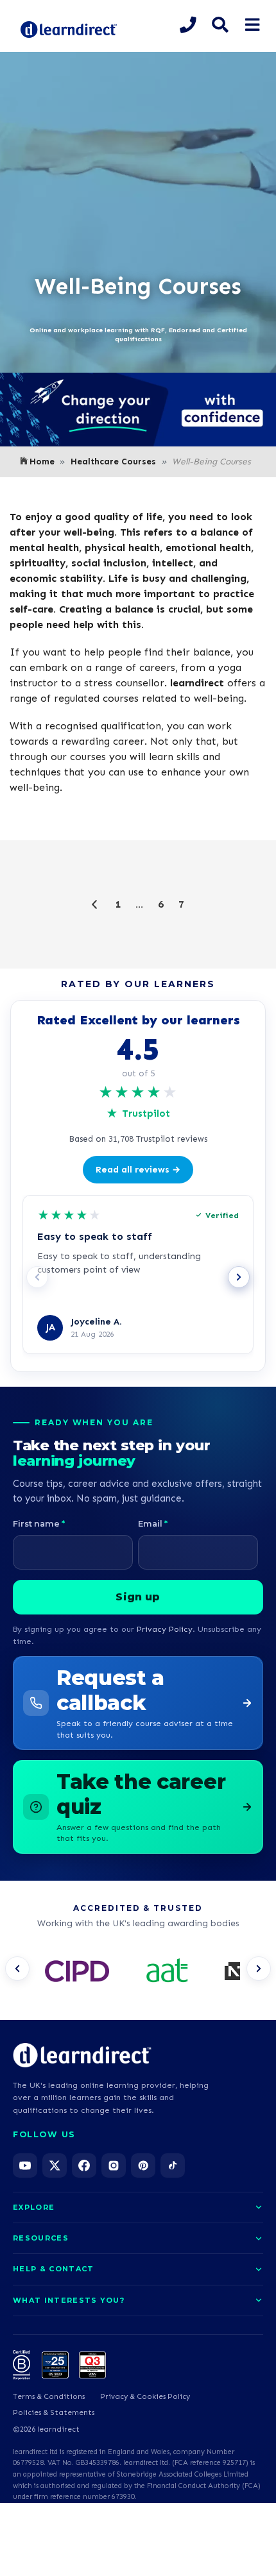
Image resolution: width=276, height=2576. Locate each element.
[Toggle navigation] (252, 25)
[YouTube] (25, 2165)
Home (42, 462)
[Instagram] (114, 2165)
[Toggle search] (220, 25)
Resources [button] (41, 2238)
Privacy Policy (165, 1629)
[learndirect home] (82, 2055)
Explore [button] (34, 2207)
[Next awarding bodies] (259, 1969)
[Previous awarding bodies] (17, 1969)
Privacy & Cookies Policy (145, 2396)
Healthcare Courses (113, 462)
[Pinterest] (143, 2165)
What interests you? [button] (69, 2300)
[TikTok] (173, 2165)
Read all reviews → (138, 1170)
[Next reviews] (239, 1277)
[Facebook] (84, 2165)
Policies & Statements (54, 2412)
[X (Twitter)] (55, 2165)
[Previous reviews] (37, 1277)
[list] (138, 1972)
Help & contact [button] (53, 2269)
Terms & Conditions (49, 2396)
